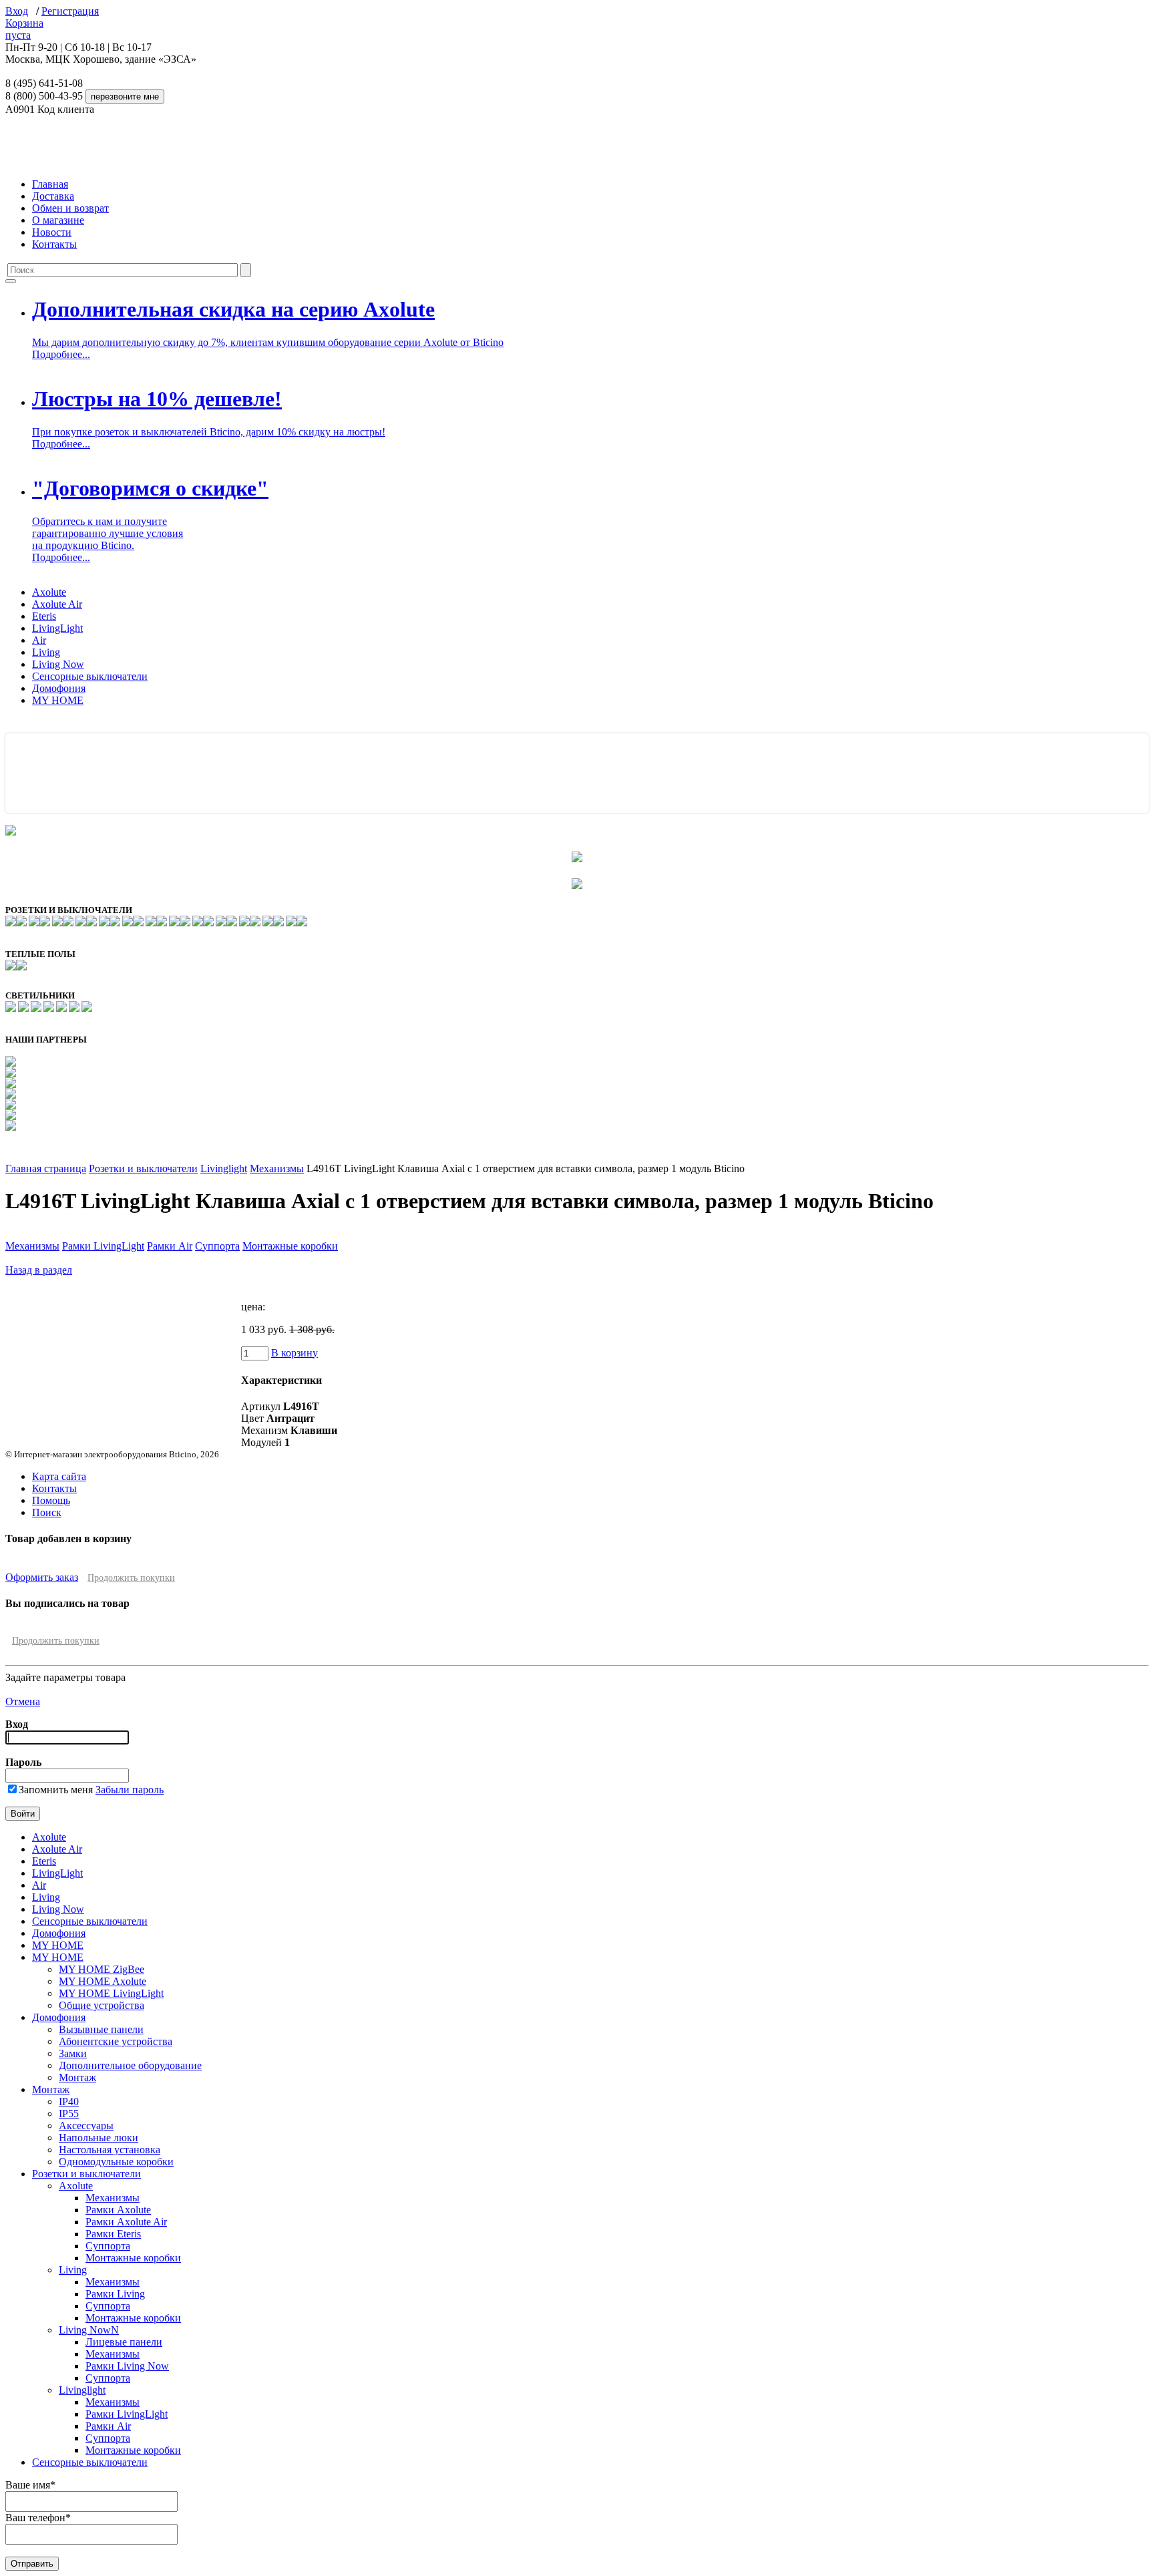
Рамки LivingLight (103, 1246)
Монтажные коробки (290, 1246)
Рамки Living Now (127, 2366)
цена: (253, 1307)
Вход (17, 11)
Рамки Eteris (113, 2234)
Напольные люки (99, 2138)
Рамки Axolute (118, 2210)
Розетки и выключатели (143, 1168)
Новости (52, 232)
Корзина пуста (24, 29)
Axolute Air (57, 604)
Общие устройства (102, 2005)
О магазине (58, 220)
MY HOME (58, 700)
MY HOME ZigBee (102, 1969)
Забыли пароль (130, 1790)
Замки (73, 2053)
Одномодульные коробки (116, 2162)
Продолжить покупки (131, 1578)
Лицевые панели (124, 2342)
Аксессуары (86, 2126)
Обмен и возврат (70, 208)
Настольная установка (110, 2150)
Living (46, 652)
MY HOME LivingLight (111, 1993)
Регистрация (70, 11)
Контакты (54, 244)
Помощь (51, 1500)
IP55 (69, 2113)
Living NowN (89, 2330)
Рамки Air (170, 1246)
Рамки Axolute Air (126, 2222)
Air (39, 640)
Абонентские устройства (116, 2041)
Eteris (44, 616)
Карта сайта (59, 1476)
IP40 (69, 2101)
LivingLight (57, 628)
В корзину (295, 1353)
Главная (50, 184)
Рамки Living (115, 2294)
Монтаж (77, 2077)
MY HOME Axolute (103, 1981)
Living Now (58, 664)
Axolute (49, 592)
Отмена (23, 1701)
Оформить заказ (42, 1577)
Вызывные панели (101, 2029)
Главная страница (46, 1168)
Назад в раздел (39, 1270)
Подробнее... (61, 354)
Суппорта (217, 1246)
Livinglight (224, 1168)
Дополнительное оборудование (130, 2065)
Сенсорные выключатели (90, 676)
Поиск (47, 1512)
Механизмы (277, 1168)
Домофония (59, 688)
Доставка (53, 196)
